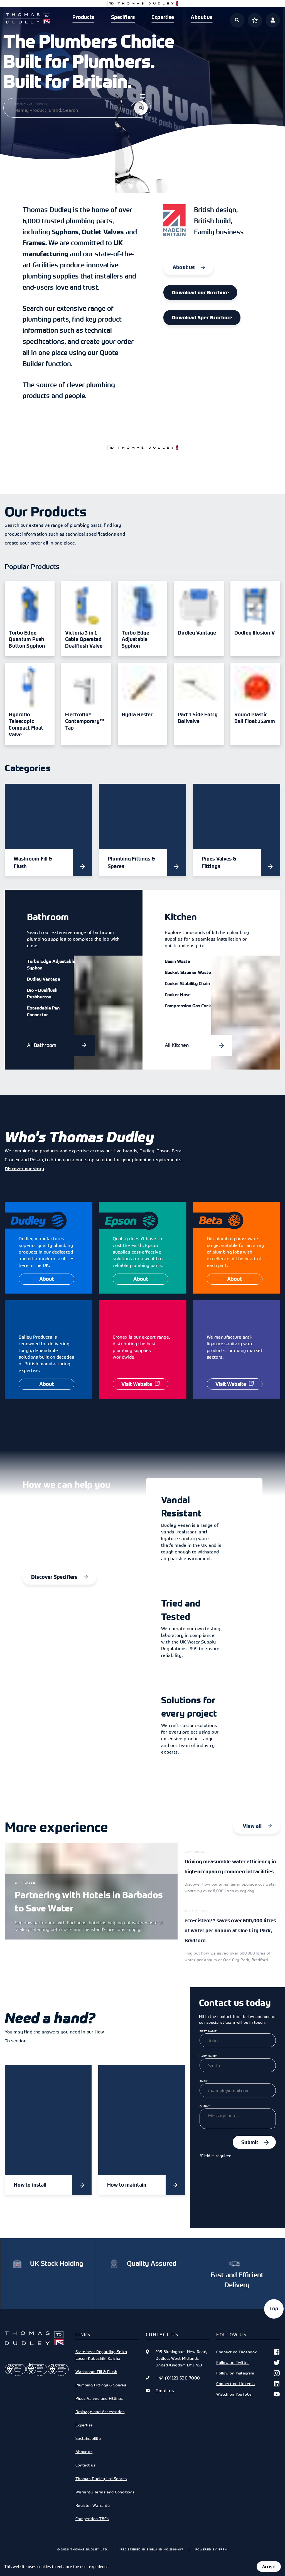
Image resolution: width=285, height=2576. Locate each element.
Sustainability (88, 2438)
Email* (204, 2081)
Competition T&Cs (92, 2519)
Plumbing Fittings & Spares (101, 2385)
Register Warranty (93, 2505)
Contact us (85, 2465)
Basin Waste (177, 961)
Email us (165, 2391)
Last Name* (208, 2056)
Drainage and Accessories (100, 2412)
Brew (223, 2549)
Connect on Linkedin (236, 2384)
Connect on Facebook (237, 2352)
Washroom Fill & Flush (96, 2372)
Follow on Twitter (233, 2362)
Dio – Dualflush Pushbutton (42, 993)
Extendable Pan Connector (43, 1011)
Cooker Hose (178, 994)
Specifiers (123, 17)
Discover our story (24, 1168)
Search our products (31, 104)
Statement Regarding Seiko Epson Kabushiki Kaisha (101, 2355)
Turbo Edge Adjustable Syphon (51, 964)
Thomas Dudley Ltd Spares (101, 2479)
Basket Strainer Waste (188, 972)
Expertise (163, 17)
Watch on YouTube (234, 2394)
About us (202, 17)
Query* (205, 2106)
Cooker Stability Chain (187, 983)
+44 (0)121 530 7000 (178, 2378)
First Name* (208, 2031)
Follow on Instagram (235, 2373)
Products (83, 17)
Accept (269, 2567)
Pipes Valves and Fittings (99, 2398)
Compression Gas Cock (188, 1006)
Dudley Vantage (44, 979)
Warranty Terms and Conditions (105, 2492)
